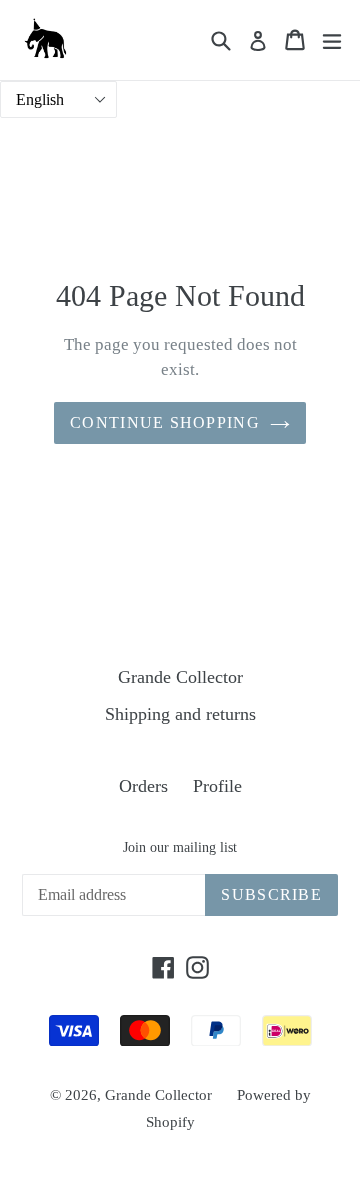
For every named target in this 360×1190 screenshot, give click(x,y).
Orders (143, 786)
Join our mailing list (180, 847)
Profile (217, 786)
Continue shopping (165, 422)
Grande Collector (180, 677)
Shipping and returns (180, 714)
